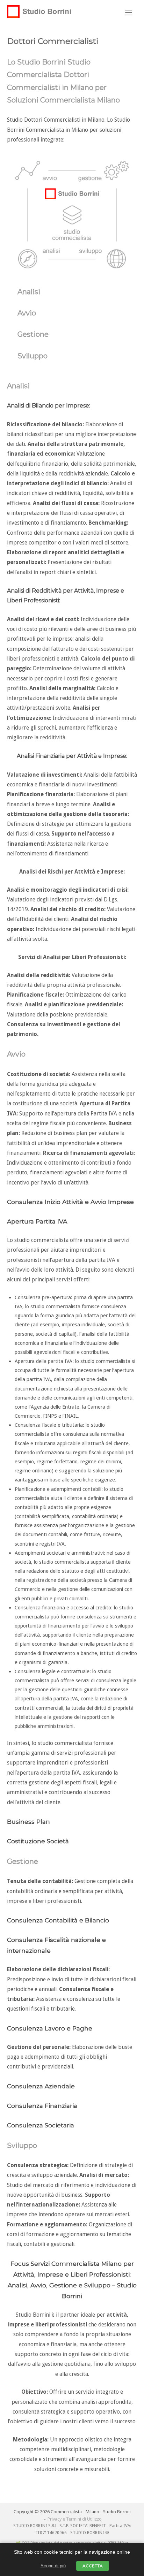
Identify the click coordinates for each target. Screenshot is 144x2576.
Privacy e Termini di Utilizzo (75, 2519)
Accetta (93, 2566)
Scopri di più (53, 2566)
